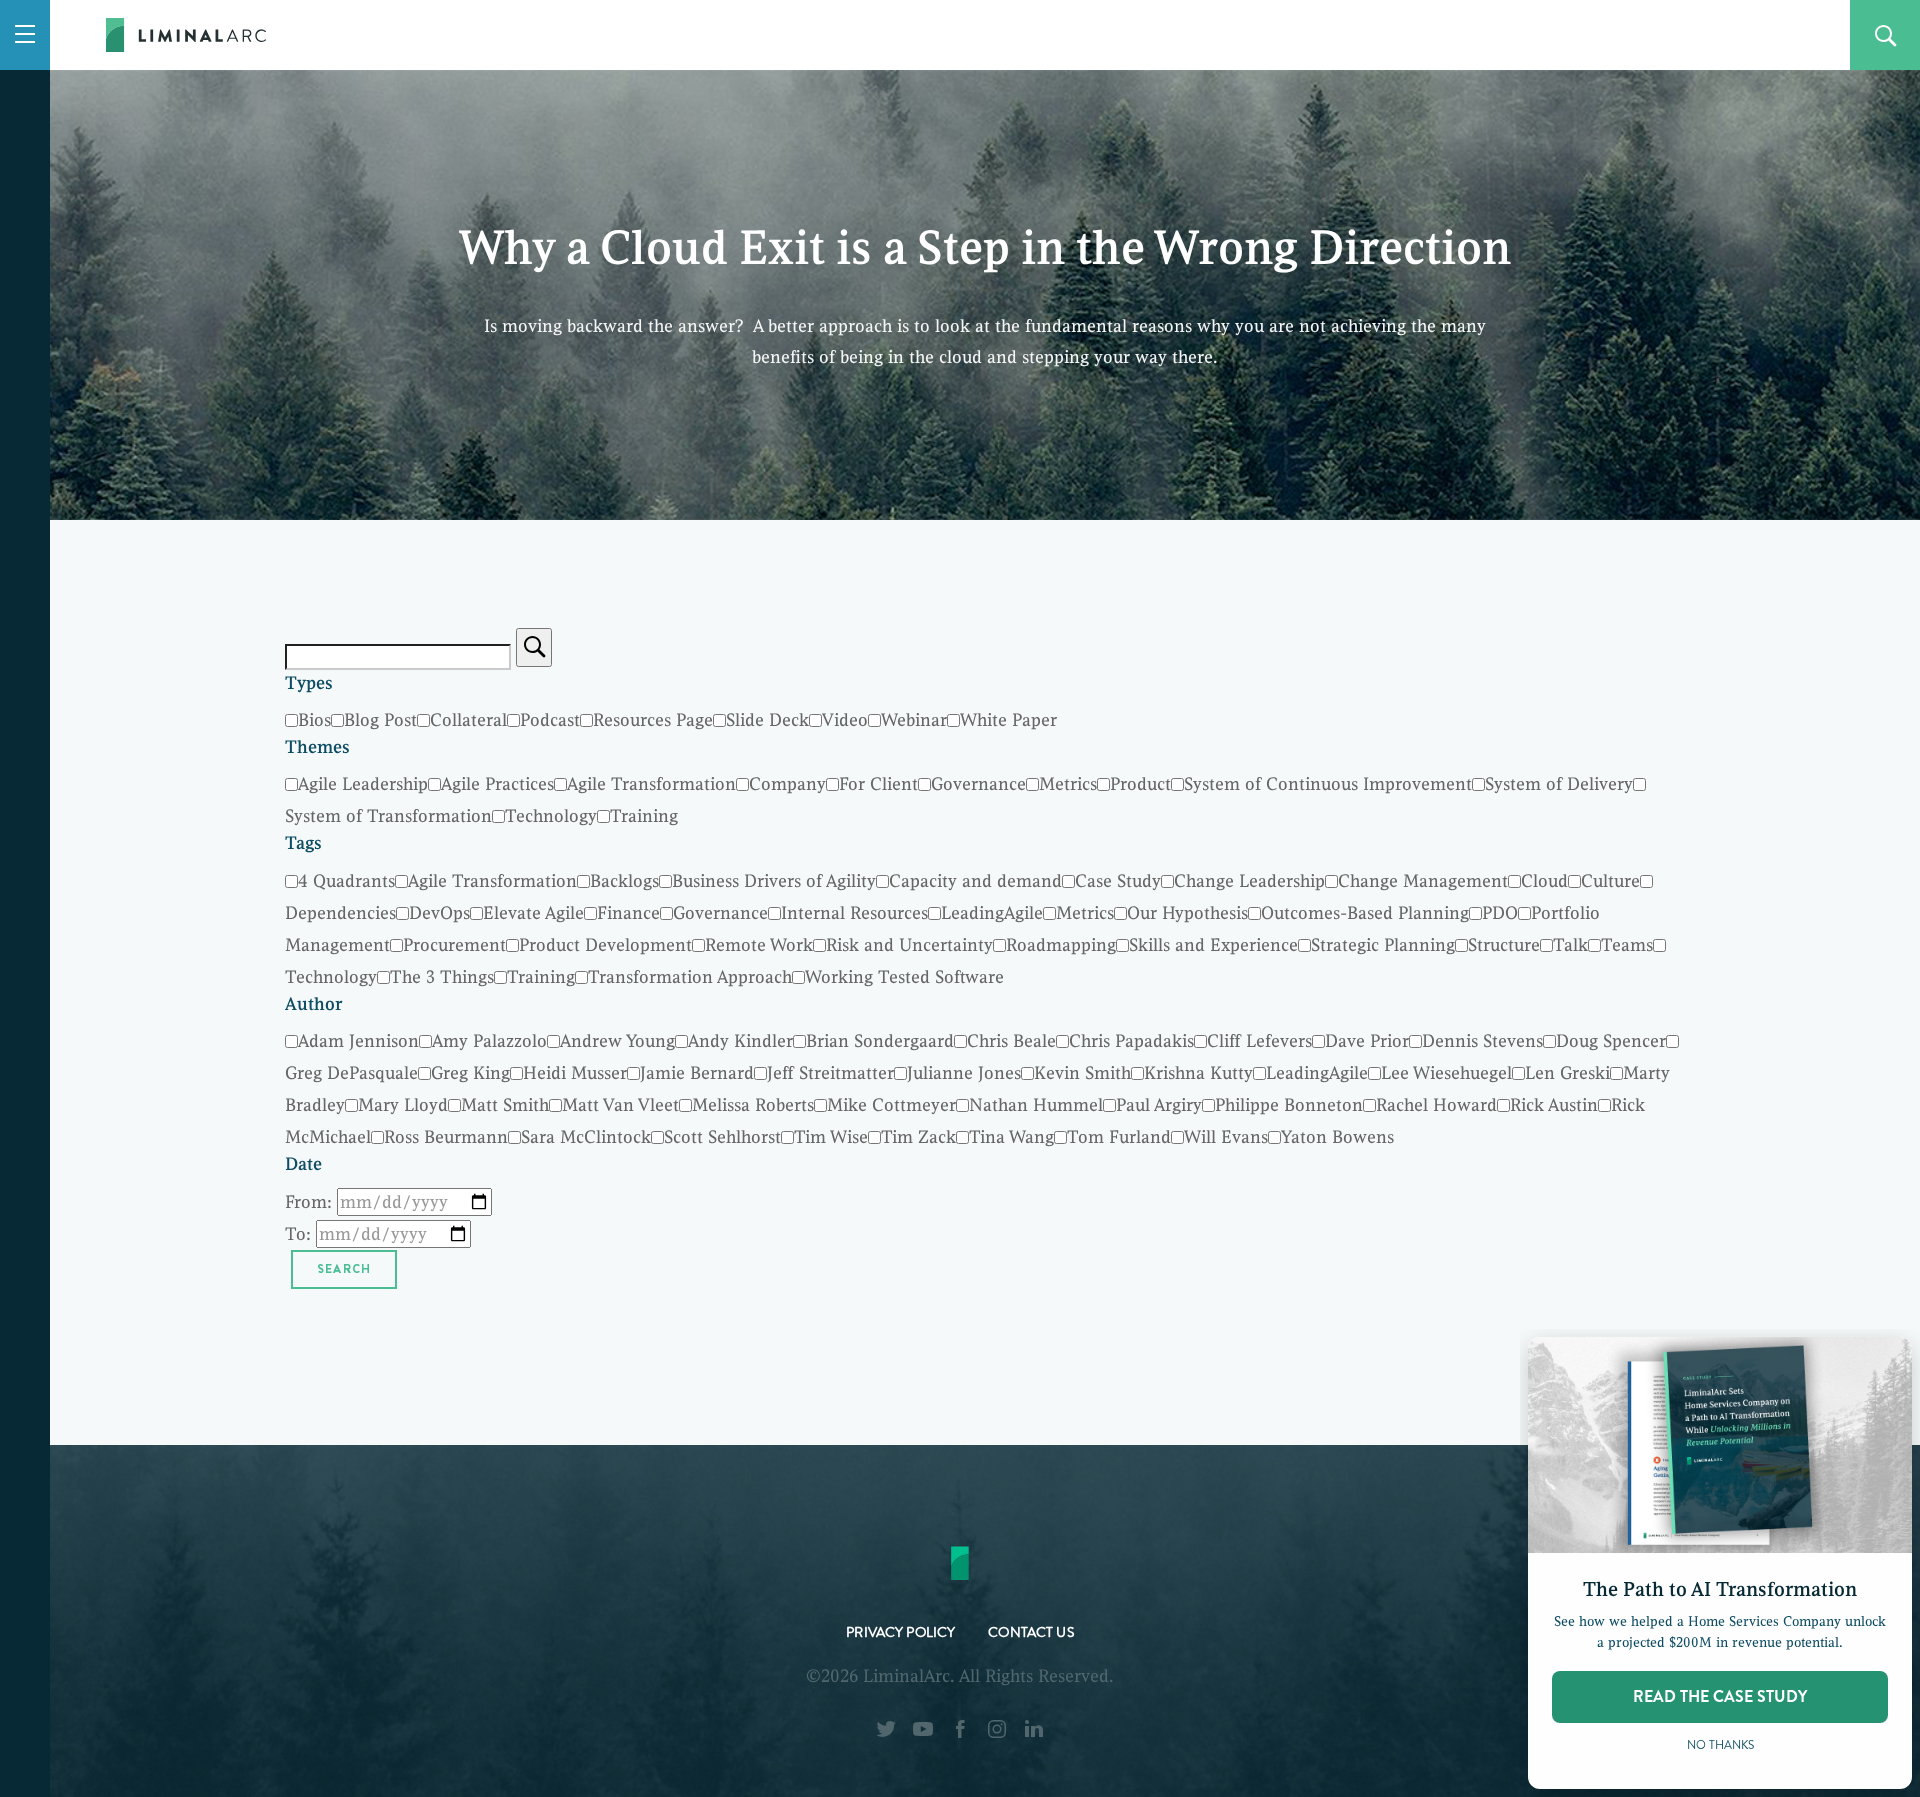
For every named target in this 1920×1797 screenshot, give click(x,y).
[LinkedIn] (1034, 1734)
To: (298, 1234)
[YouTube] (923, 1734)
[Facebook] (960, 1734)
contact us (1030, 1634)
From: (308, 1202)
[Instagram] (997, 1734)
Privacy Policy (900, 1634)
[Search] (534, 647)
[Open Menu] (25, 35)
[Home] (186, 42)
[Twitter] (886, 1734)
